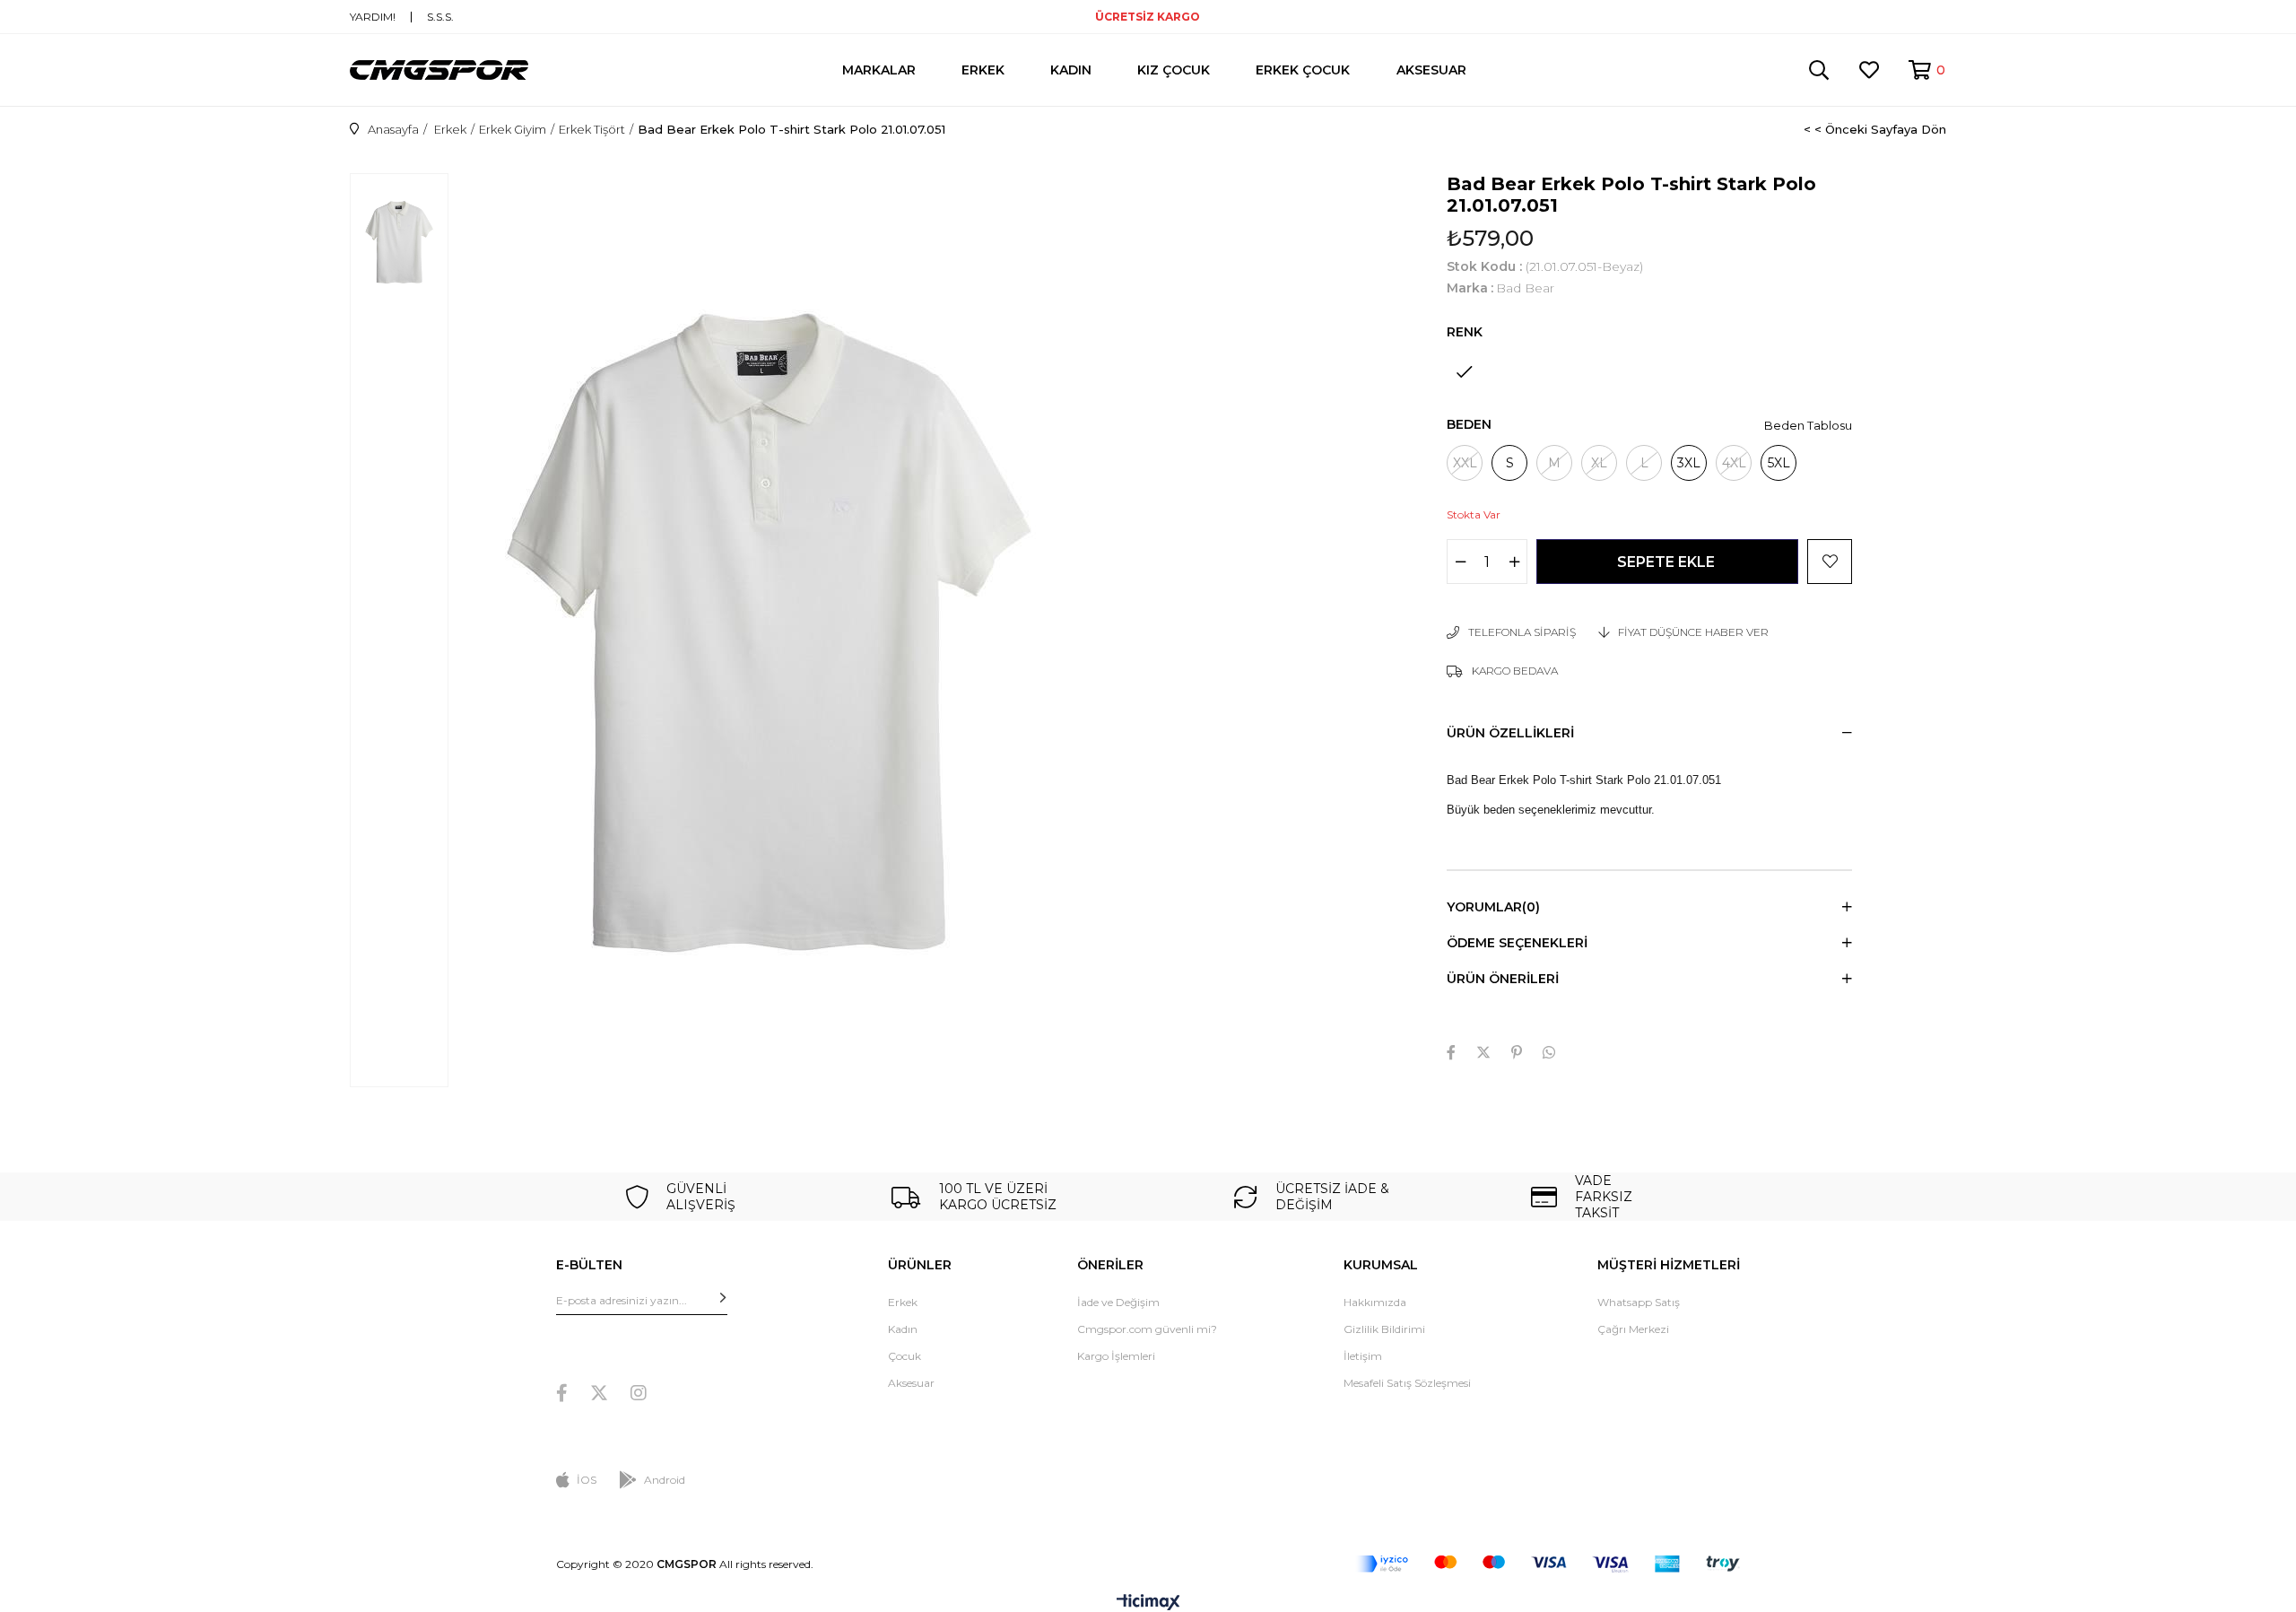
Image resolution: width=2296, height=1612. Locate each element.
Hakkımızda (1375, 1302)
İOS (587, 1480)
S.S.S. (440, 17)
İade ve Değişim (1118, 1302)
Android (665, 1480)
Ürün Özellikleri (1510, 733)
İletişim (1363, 1356)
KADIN (1071, 70)
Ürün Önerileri (1503, 979)
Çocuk (904, 1356)
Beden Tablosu (1808, 426)
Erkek (903, 1302)
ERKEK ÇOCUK (1303, 70)
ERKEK (983, 70)
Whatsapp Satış (1639, 1302)
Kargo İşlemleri (1116, 1356)
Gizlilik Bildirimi (1384, 1329)
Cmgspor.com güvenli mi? (1147, 1329)
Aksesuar (911, 1383)
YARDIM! (373, 17)
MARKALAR (879, 70)
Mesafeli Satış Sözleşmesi (1407, 1383)
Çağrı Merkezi (1633, 1329)
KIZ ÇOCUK (1174, 70)
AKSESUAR (1431, 70)
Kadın (903, 1329)
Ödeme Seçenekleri (1517, 943)
